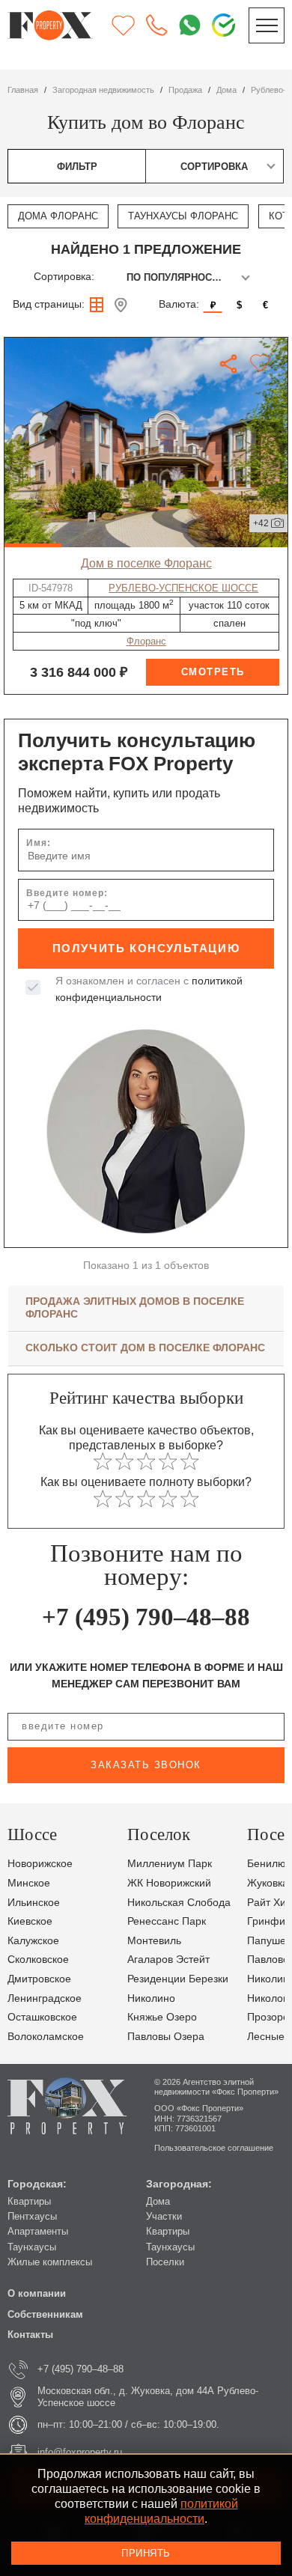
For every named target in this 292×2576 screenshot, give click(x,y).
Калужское (33, 1941)
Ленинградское (45, 1998)
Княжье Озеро (162, 2017)
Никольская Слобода (179, 1903)
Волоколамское (46, 2037)
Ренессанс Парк (167, 1921)
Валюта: (179, 304)
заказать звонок (146, 1765)
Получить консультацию (146, 949)
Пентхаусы (32, 2216)
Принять (146, 2553)
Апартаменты (38, 2231)
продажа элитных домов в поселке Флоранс (135, 1307)
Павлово (268, 1960)
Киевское (30, 1921)
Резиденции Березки (178, 1979)
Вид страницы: (49, 304)
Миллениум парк (170, 1864)
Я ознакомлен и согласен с (149, 989)
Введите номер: (67, 893)
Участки (164, 2216)
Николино (151, 1998)
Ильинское (34, 1903)
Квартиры (29, 2201)
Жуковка (268, 1883)
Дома (158, 2201)
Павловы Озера (166, 2037)
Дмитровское (39, 1979)
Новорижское (40, 1864)
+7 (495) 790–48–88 (146, 1617)
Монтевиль (154, 1941)
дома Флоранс (58, 216)
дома (226, 90)
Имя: (39, 843)
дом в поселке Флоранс (146, 563)
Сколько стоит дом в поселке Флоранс (145, 1348)
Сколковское (38, 1960)
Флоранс (146, 641)
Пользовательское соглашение (214, 2148)
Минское (29, 1883)
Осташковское (42, 2017)
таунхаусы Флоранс (183, 216)
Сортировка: (64, 277)
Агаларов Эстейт (168, 1960)
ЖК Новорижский (169, 1883)
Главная (23, 90)
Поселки (165, 2262)
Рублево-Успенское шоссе (183, 588)
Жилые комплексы (50, 2262)
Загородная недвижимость (103, 90)
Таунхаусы (32, 2247)
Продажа (185, 90)
